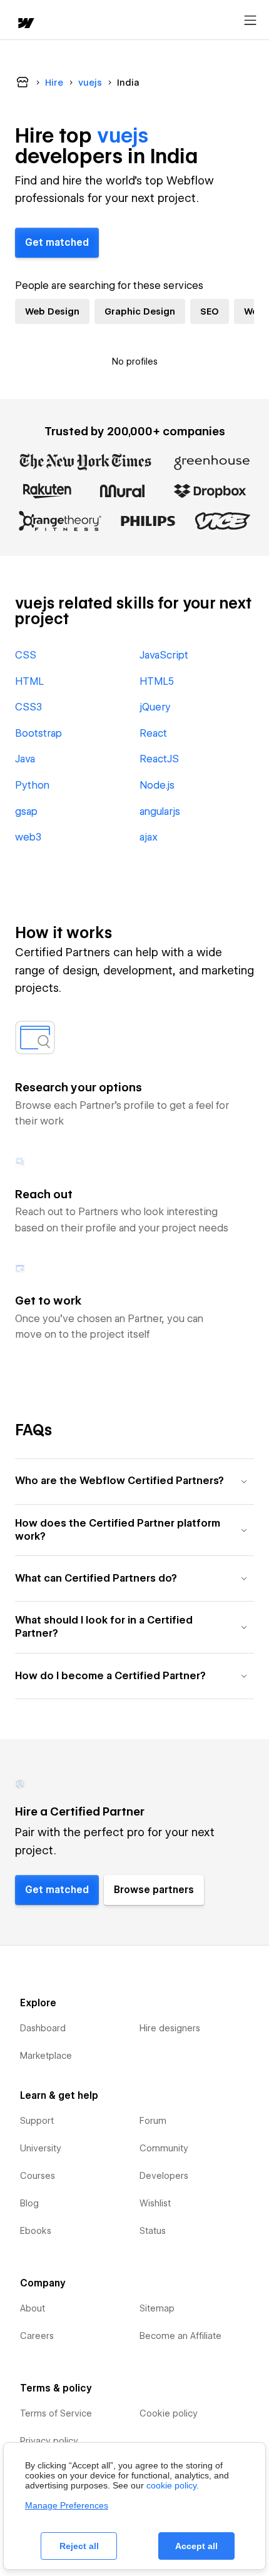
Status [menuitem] (153, 2231)
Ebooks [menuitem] (36, 2231)
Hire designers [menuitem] (170, 2028)
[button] (134, 1481)
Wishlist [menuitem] (155, 2203)
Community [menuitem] (164, 2148)
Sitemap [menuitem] (157, 2308)
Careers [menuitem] (37, 2336)
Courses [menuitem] (38, 2176)
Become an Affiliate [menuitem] (180, 2336)
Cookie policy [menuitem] (169, 2413)
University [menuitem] (41, 2148)
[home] (25, 24)
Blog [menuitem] (29, 2203)
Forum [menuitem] (153, 2121)
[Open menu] (250, 21)
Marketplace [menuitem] (46, 2056)
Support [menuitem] (37, 2121)
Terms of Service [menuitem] (56, 2413)
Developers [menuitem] (164, 2176)
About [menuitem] (33, 2308)
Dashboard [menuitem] (43, 2028)
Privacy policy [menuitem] (49, 2441)
